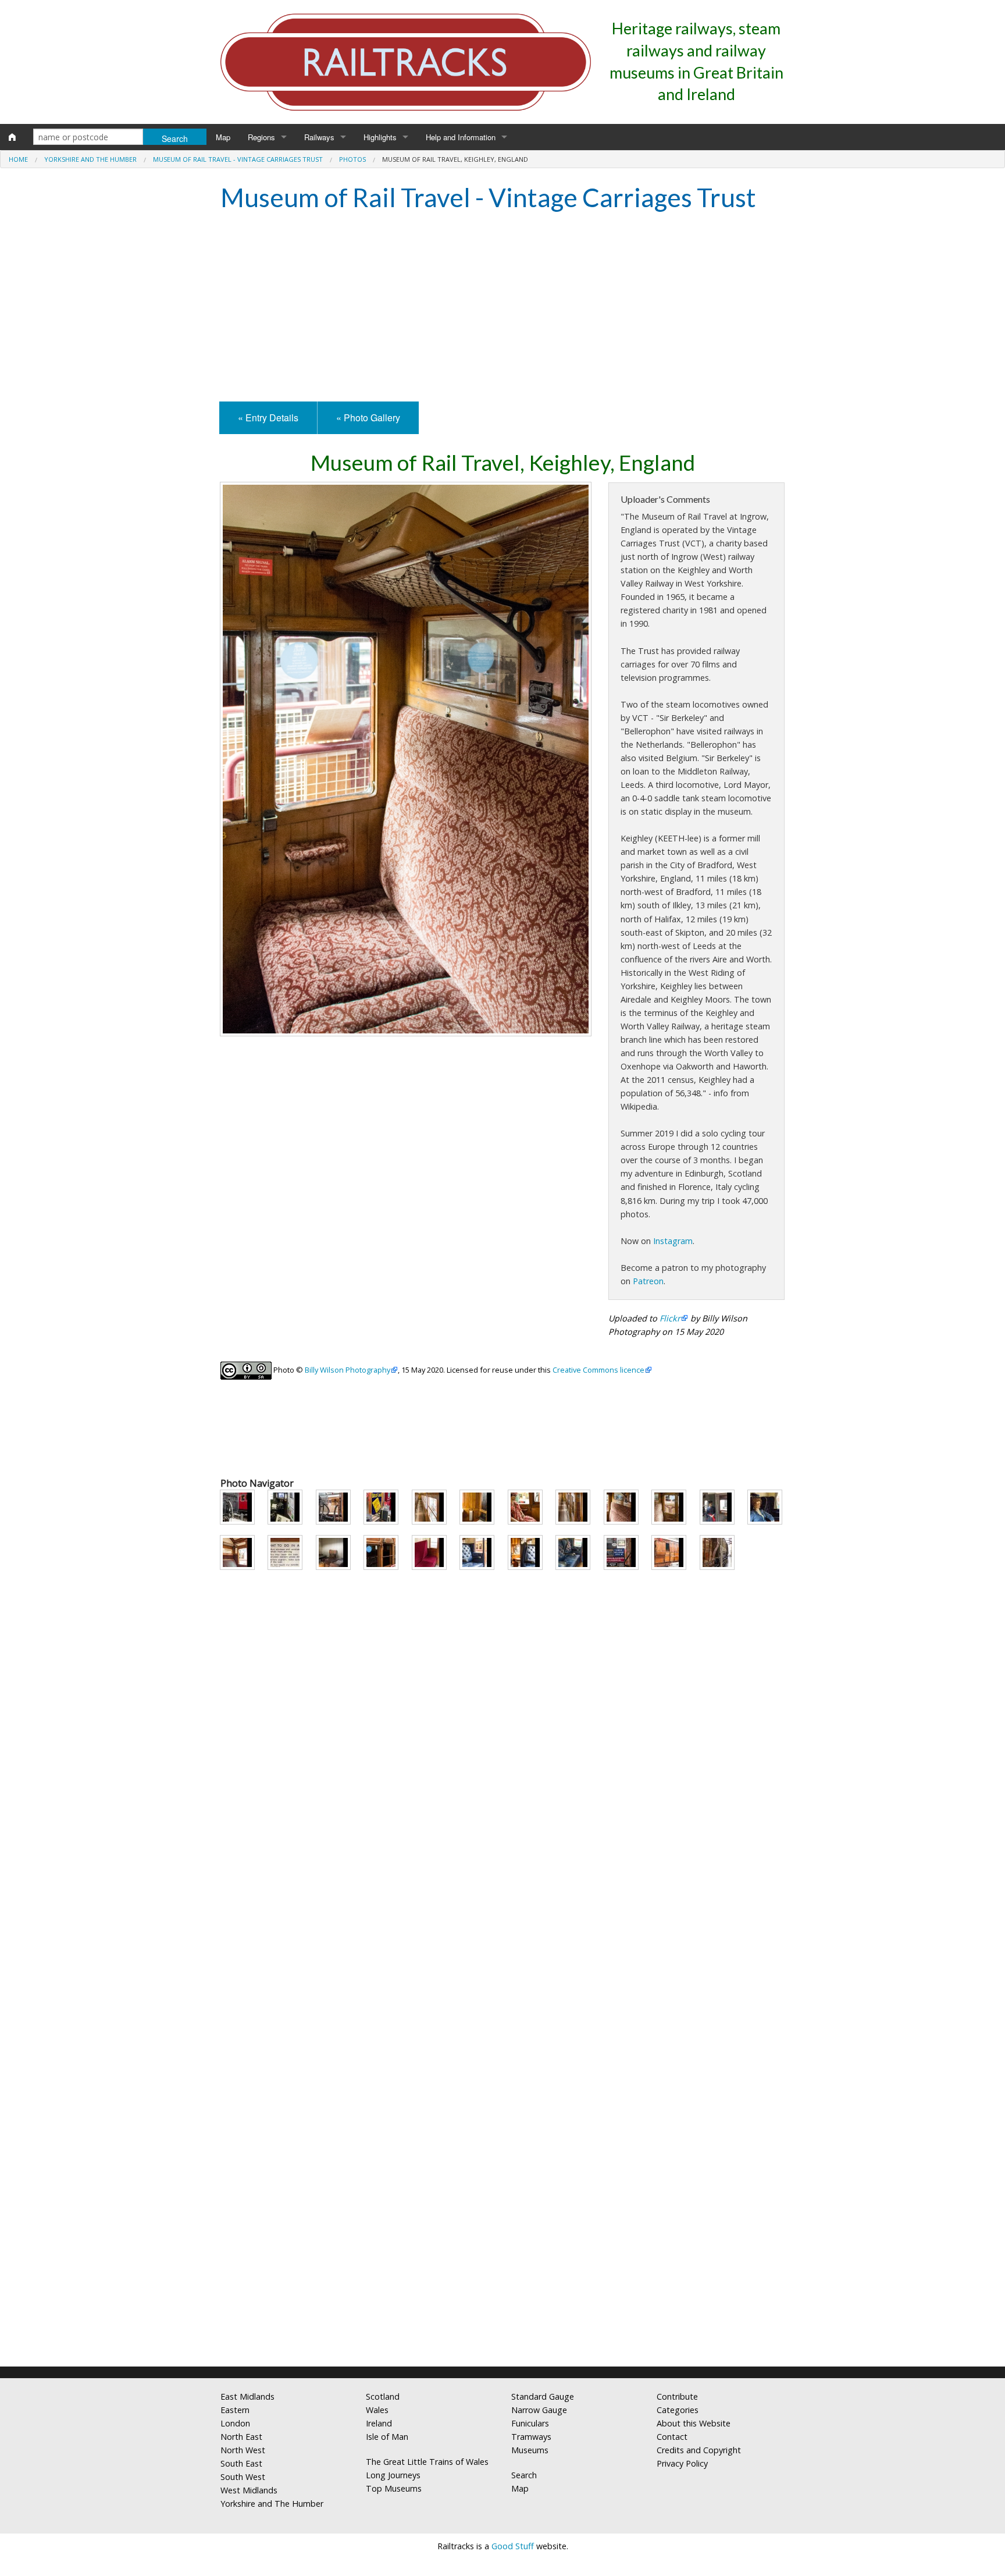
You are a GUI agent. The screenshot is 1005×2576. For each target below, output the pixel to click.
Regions (261, 137)
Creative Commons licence (598, 1370)
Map (223, 137)
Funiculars (530, 2423)
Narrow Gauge (539, 2410)
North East (241, 2437)
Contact (672, 2437)
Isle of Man (387, 2437)
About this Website (694, 2423)
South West (243, 2477)
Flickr (670, 1318)
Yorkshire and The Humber (90, 159)
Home (18, 159)
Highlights (380, 137)
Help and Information (461, 137)
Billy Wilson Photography (348, 1370)
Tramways (531, 2437)
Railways (319, 137)
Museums (530, 2450)
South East (241, 2463)
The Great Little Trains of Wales (427, 2462)
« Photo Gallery (368, 418)
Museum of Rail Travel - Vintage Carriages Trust (238, 159)
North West (243, 2450)
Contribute (677, 2396)
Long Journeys (393, 2475)
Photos (352, 159)
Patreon (648, 1281)
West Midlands (249, 2490)
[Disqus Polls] (502, 1913)
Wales (377, 2410)
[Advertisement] (502, 308)
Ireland (379, 2423)
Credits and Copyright (699, 2450)
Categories (678, 2410)
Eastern (235, 2410)
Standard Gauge (543, 2396)
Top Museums (394, 2488)
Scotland (383, 2396)
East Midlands (247, 2396)
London (235, 2423)
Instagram (673, 1241)
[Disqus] (502, 2204)
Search (524, 2475)
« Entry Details (268, 418)
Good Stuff (513, 2546)
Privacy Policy (682, 2463)
